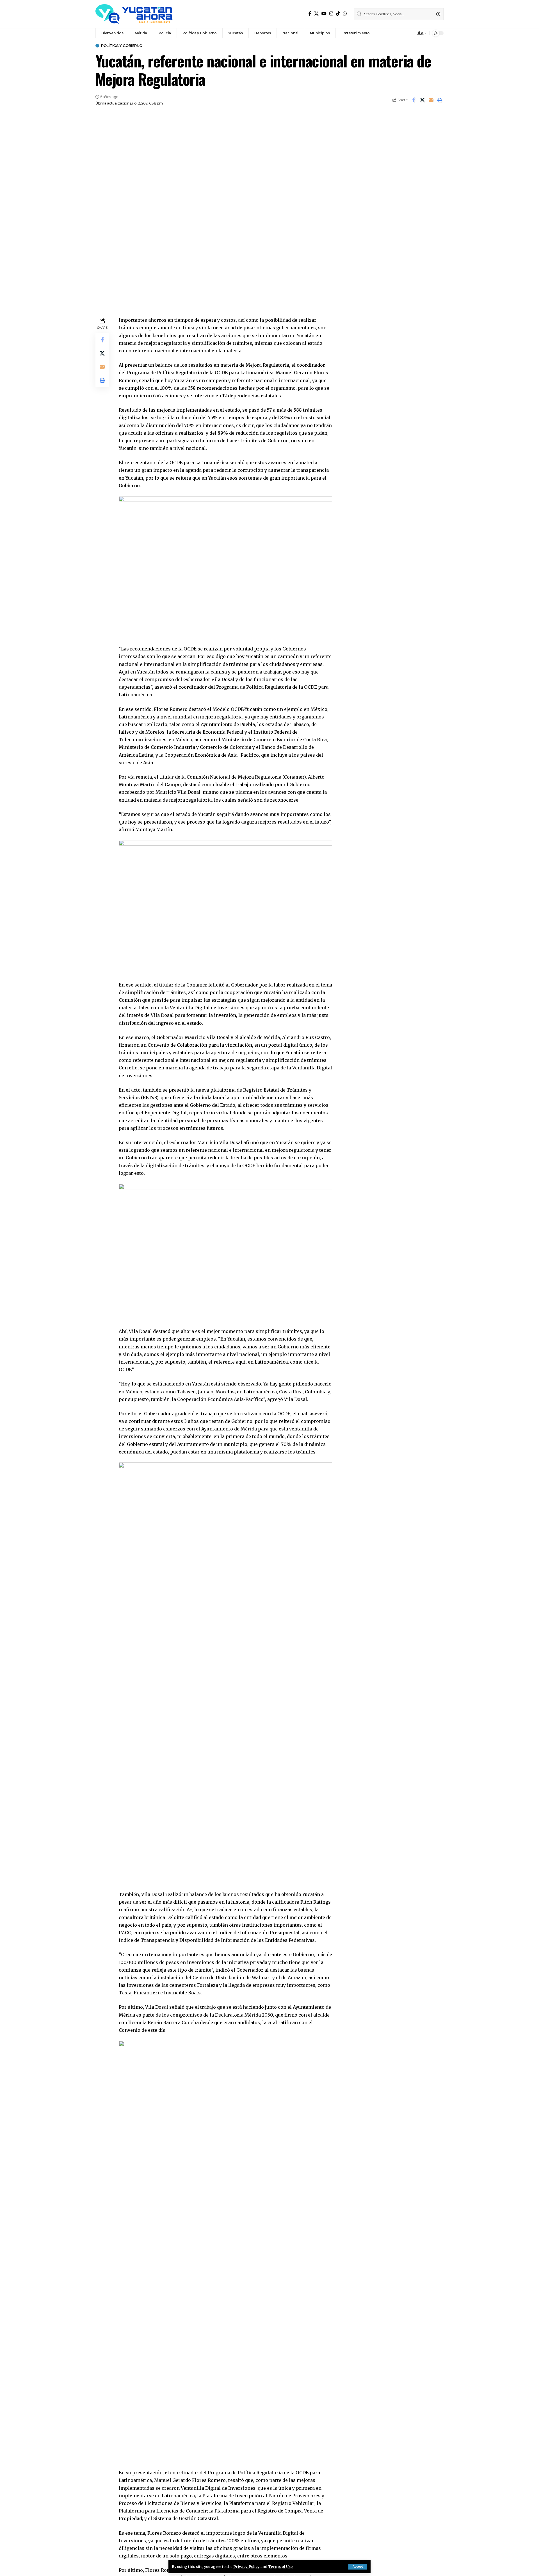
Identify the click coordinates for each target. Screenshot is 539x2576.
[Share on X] (422, 100)
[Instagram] (331, 14)
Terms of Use (280, 2566)
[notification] (410, 33)
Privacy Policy (246, 2566)
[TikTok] (338, 14)
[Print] (440, 100)
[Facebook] (310, 14)
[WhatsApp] (345, 14)
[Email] (431, 100)
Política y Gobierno (122, 46)
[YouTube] (324, 14)
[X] (316, 14)
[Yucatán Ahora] (134, 14)
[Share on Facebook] (414, 100)
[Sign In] (400, 33)
